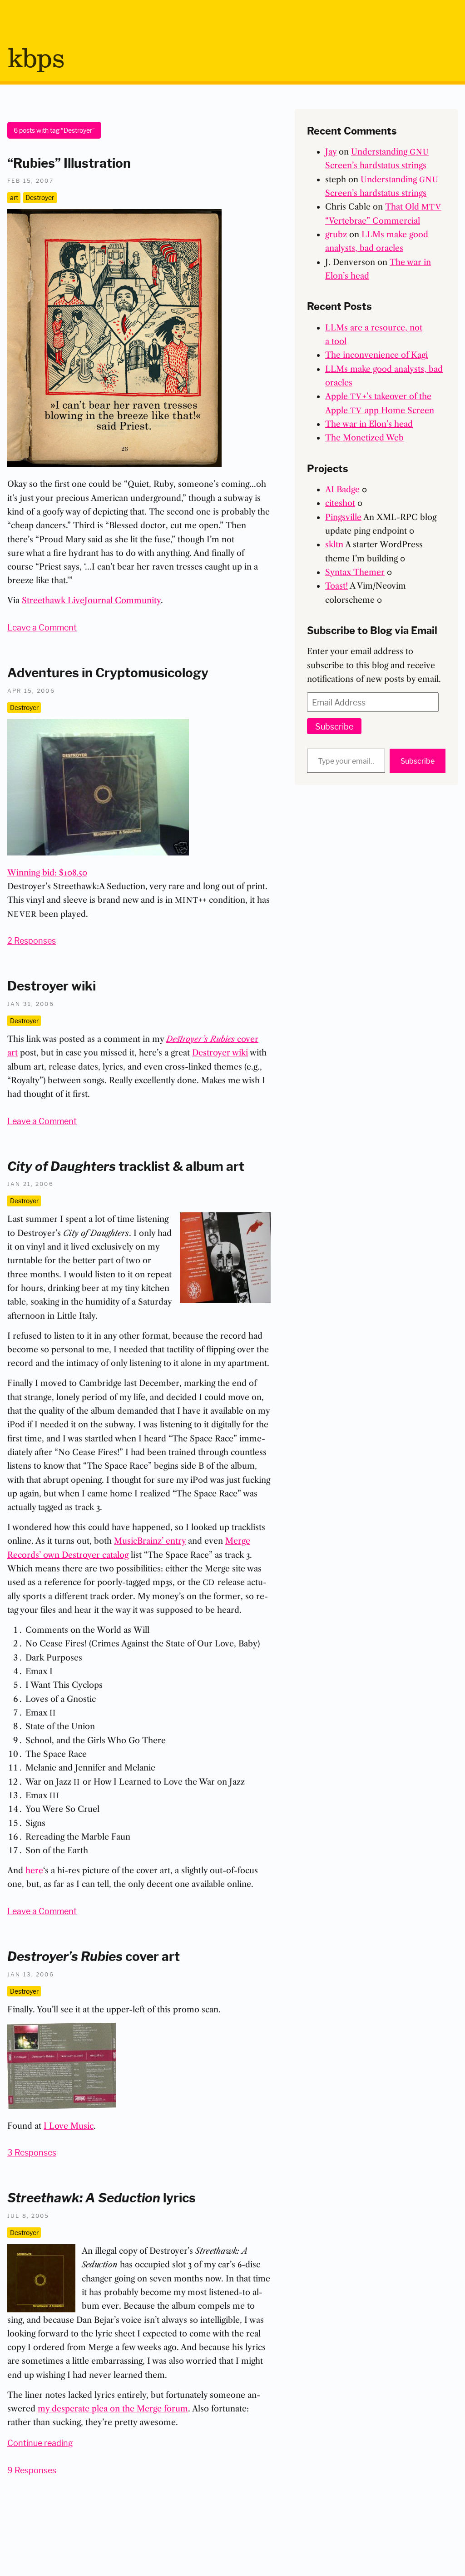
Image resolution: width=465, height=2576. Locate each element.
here (34, 1871)
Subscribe (334, 726)
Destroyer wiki (52, 985)
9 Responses (32, 2470)
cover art (94, 1955)
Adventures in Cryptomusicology (108, 672)
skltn (334, 545)
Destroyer (40, 197)
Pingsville (343, 517)
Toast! (336, 586)
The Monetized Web (364, 438)
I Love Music (69, 2126)
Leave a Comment (42, 627)
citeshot (340, 503)
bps (36, 60)
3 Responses (32, 2152)
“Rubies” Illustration (69, 162)
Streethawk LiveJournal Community (91, 600)
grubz (336, 235)
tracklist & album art (126, 1165)
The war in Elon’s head (369, 424)
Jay (331, 152)
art (14, 197)
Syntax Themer (355, 572)
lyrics (101, 2197)
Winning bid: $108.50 (47, 873)
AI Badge (342, 490)
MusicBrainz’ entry (150, 1541)
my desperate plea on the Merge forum (113, 2409)
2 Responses (32, 940)
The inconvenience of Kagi (376, 355)
